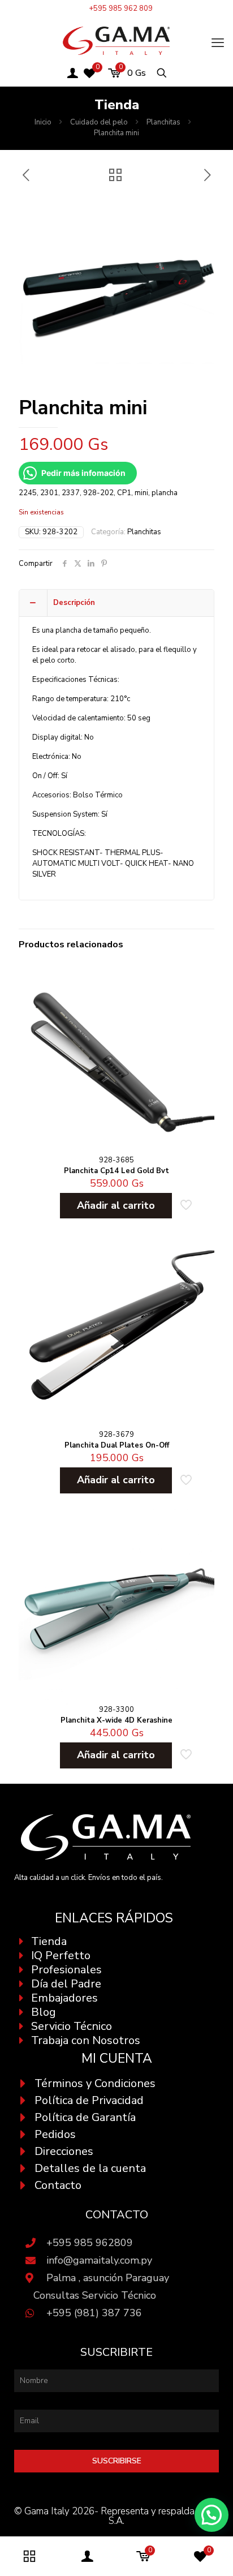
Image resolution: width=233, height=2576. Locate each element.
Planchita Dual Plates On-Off (117, 1445)
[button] (212, 2515)
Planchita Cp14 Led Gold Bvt (116, 1171)
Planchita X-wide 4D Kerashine (116, 1720)
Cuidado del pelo (99, 122)
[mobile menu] (218, 43)
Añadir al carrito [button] (116, 1205)
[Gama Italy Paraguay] (116, 40)
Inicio (43, 122)
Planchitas (163, 122)
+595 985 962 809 (121, 8)
